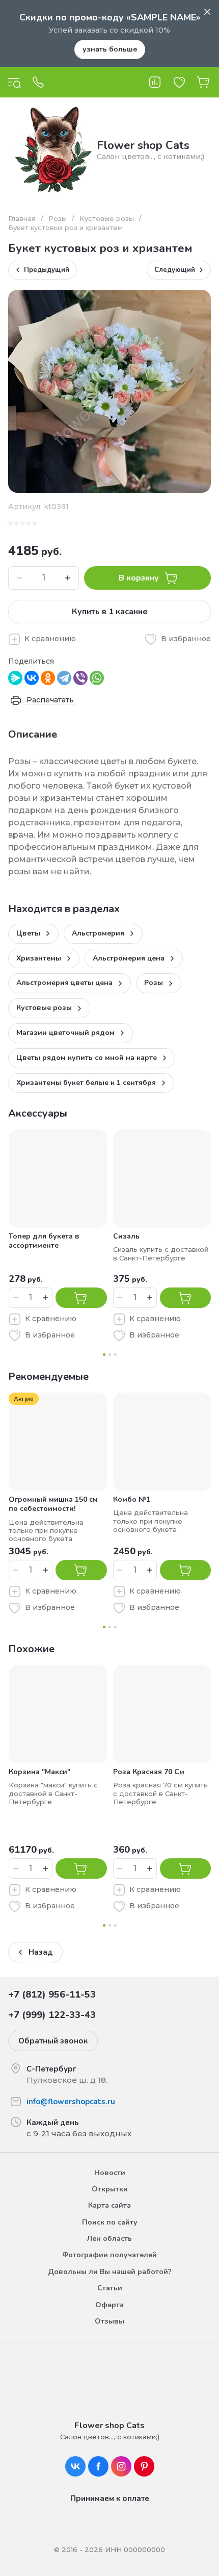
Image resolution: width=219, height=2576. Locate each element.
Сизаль (126, 1236)
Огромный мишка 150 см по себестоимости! (53, 1504)
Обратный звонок (53, 2041)
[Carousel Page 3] (115, 1355)
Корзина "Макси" (39, 1772)
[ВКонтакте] (32, 678)
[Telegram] (64, 678)
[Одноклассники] (48, 678)
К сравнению (50, 639)
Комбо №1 (132, 1499)
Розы (58, 218)
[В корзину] (81, 1298)
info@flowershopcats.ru (71, 2102)
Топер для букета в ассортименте (44, 1241)
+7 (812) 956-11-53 (52, 1994)
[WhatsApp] (97, 678)
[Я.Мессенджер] (15, 678)
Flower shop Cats (143, 145)
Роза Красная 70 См (149, 1772)
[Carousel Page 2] (110, 1355)
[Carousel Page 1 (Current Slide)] (104, 1355)
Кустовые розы (107, 218)
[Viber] (80, 678)
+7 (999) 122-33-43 (52, 2015)
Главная (22, 218)
